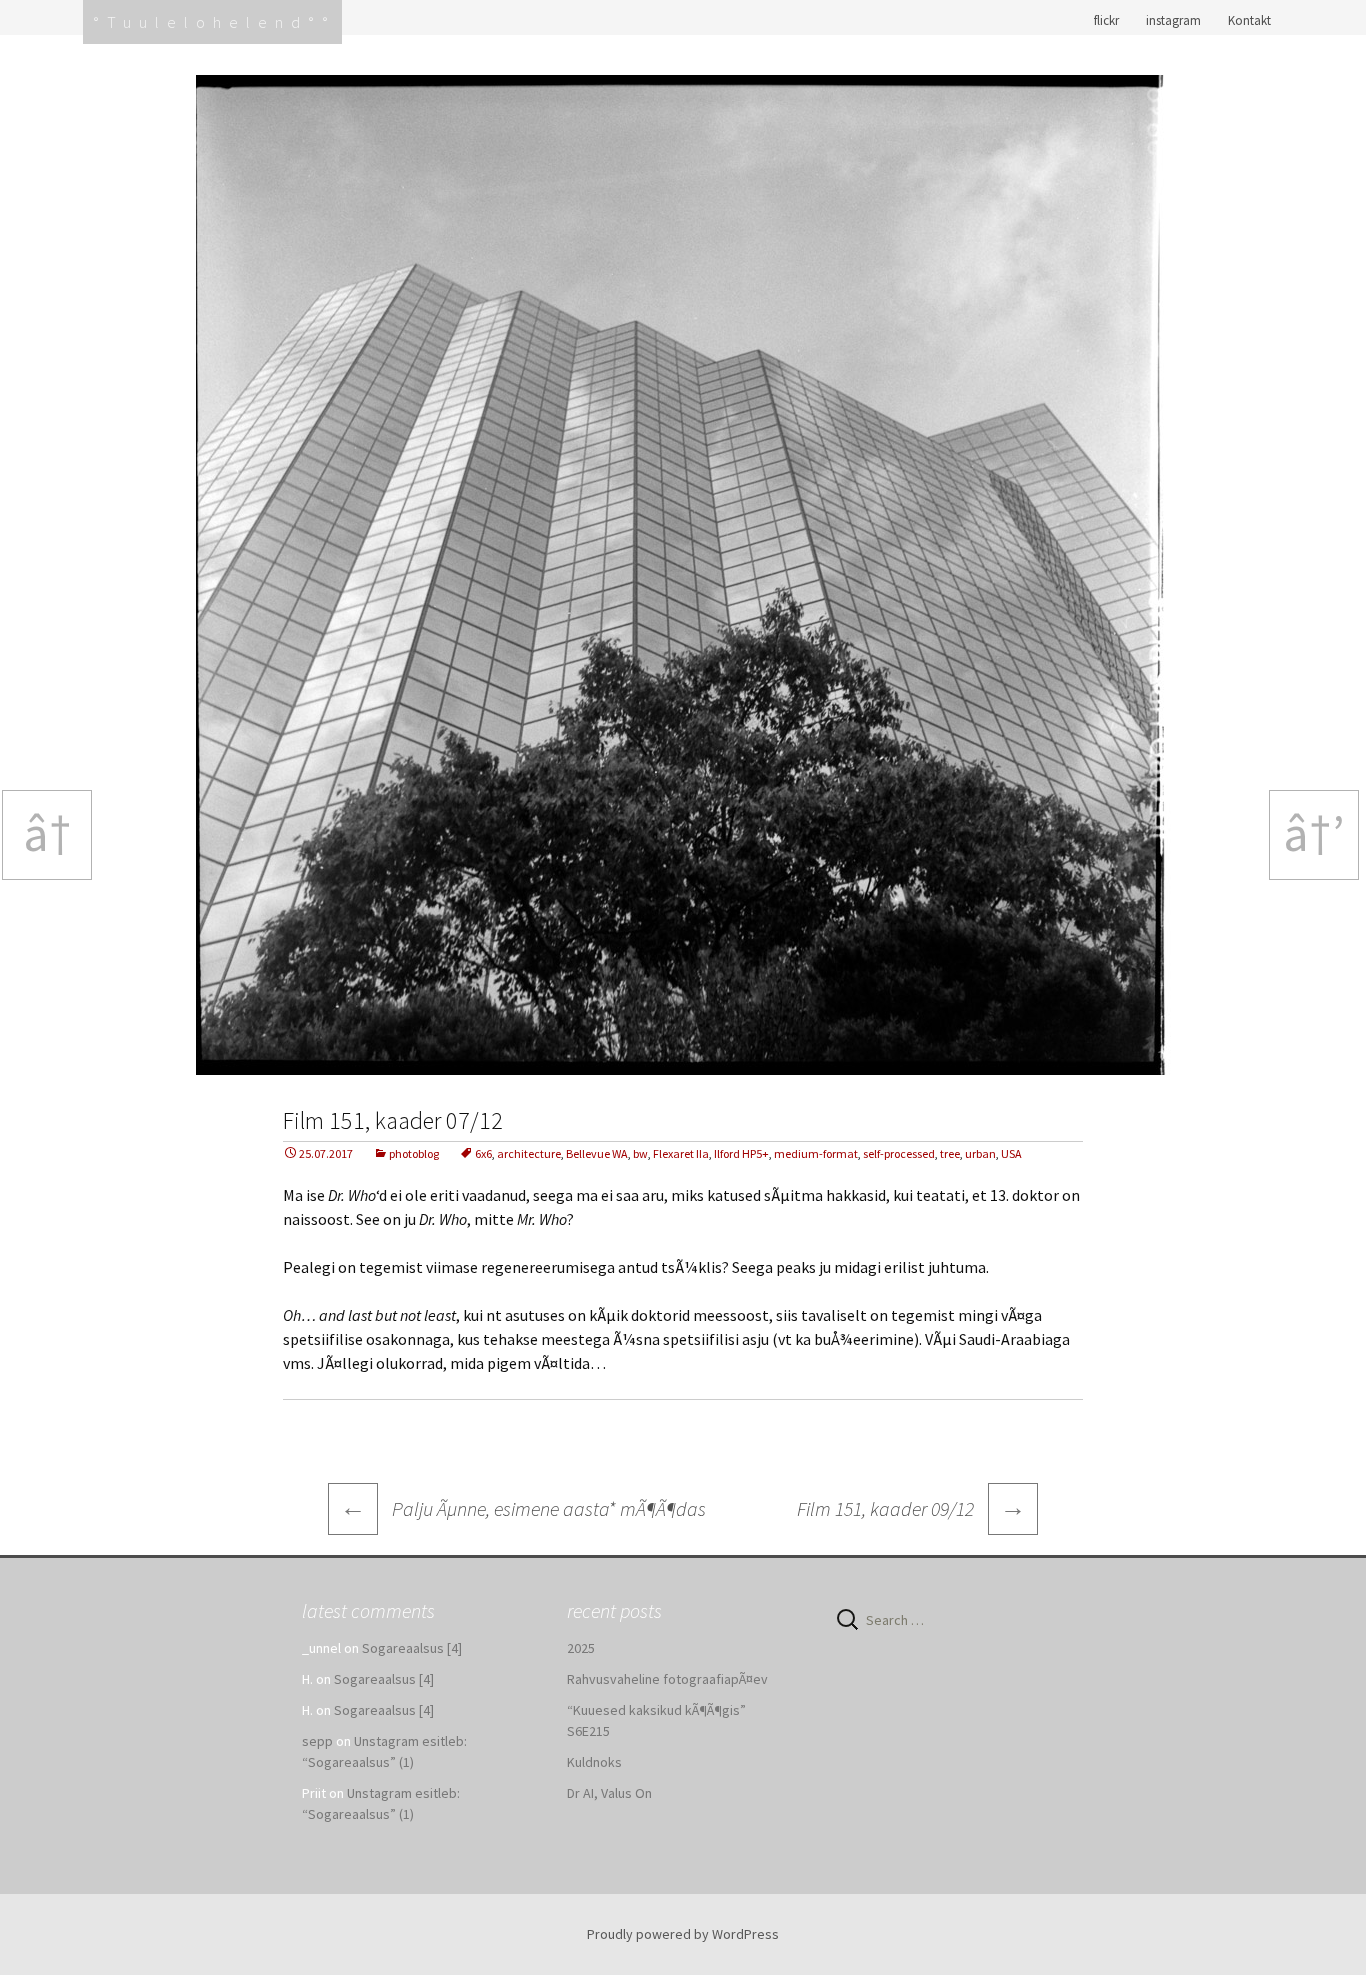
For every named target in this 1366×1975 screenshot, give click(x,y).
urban (980, 1153)
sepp (317, 1741)
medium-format (816, 1153)
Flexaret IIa (681, 1153)
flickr (1106, 20)
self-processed (899, 1153)
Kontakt (1249, 20)
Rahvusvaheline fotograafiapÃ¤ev (667, 1679)
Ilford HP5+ (741, 1153)
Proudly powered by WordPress (683, 1934)
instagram (1173, 20)
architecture (529, 1153)
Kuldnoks (594, 1762)
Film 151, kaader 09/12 (911, 1506)
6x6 (483, 1153)
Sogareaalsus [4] (412, 1648)
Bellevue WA (597, 1153)
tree (950, 1153)
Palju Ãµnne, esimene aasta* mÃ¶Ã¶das (523, 1508)
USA (1011, 1153)
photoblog (414, 1153)
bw (640, 1153)
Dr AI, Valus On (609, 1793)
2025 (581, 1648)
